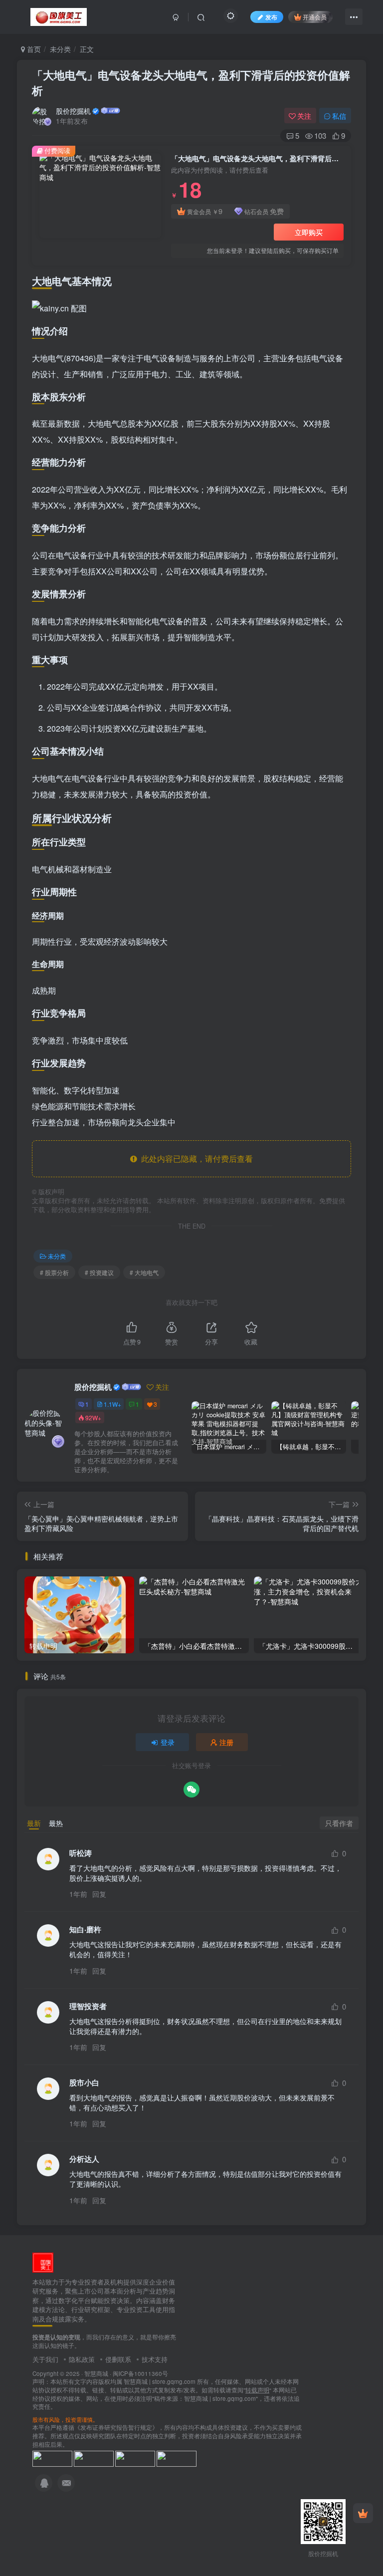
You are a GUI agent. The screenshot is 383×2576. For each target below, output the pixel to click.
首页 (33, 49)
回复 (99, 1894)
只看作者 (339, 1823)
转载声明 (257, 2390)
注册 (226, 1742)
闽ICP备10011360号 (140, 2373)
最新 (34, 1823)
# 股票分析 (54, 1272)
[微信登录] (191, 1790)
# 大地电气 (144, 1272)
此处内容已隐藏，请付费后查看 (195, 1159)
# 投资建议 (99, 1272)
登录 (168, 1742)
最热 (56, 1823)
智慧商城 (96, 2373)
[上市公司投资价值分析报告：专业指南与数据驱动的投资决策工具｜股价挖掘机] (43, 2261)
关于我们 (45, 2359)
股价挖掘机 (73, 111)
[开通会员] (363, 2513)
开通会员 (315, 17)
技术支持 (155, 2359)
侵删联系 (118, 2359)
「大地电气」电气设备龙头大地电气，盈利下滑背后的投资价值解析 (191, 83)
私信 (339, 116)
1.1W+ (112, 1404)
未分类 (60, 49)
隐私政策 (82, 2359)
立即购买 (309, 232)
